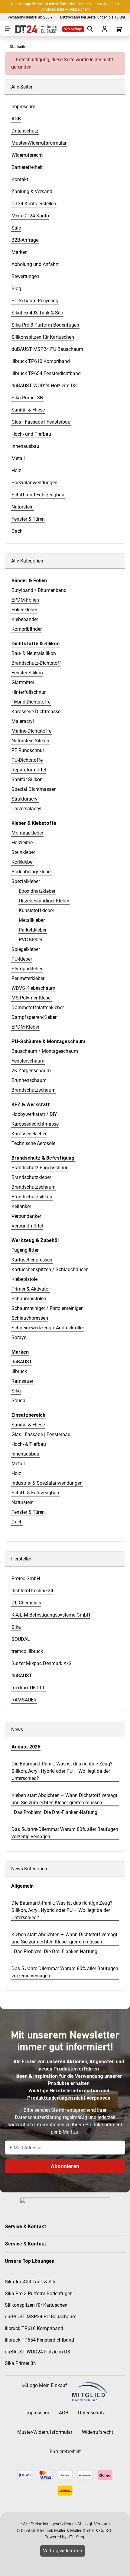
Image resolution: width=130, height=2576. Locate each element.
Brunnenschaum (29, 1080)
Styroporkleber (27, 969)
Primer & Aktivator (31, 1289)
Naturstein (23, 1502)
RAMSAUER (24, 1700)
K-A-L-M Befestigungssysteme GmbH (51, 1615)
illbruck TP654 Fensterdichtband (39, 2340)
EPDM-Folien (25, 600)
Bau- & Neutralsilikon (34, 653)
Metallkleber (32, 920)
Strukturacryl (25, 799)
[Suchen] (89, 29)
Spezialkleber (26, 881)
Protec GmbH (26, 1579)
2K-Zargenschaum (31, 1071)
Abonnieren (65, 2166)
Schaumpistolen (29, 1299)
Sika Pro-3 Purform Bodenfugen (39, 2294)
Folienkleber (24, 610)
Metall (18, 1464)
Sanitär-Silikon (27, 779)
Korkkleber (23, 862)
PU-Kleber (22, 959)
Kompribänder (27, 629)
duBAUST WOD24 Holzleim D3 (37, 2352)
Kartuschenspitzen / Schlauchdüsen (50, 1270)
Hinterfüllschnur (29, 692)
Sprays (19, 1337)
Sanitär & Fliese (28, 1425)
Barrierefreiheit (65, 2452)
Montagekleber (27, 833)
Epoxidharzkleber (37, 891)
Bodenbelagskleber (32, 872)
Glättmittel (23, 682)
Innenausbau (25, 1454)
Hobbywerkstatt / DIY (34, 1114)
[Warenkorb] (118, 29)
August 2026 (26, 1747)
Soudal (19, 1401)
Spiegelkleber (26, 949)
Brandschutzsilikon (32, 1197)
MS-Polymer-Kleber (32, 998)
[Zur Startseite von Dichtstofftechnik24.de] (35, 29)
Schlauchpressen (30, 1318)
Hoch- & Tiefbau (29, 1444)
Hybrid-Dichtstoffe (31, 702)
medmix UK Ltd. (28, 1688)
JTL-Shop (76, 2537)
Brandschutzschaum (34, 1090)
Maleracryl (23, 721)
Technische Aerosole (33, 1143)
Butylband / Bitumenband (39, 590)
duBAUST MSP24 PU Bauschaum (41, 2317)
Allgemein (22, 1886)
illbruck (19, 1371)
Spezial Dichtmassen (34, 789)
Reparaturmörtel (29, 770)
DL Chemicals (26, 1603)
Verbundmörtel (27, 1226)
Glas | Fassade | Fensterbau (41, 1434)
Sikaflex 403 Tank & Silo (31, 2282)
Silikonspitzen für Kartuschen (36, 2305)
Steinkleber (23, 852)
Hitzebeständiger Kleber (44, 901)
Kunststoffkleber (36, 910)
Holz (16, 1473)
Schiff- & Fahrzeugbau (35, 1493)
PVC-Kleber (31, 940)
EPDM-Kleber (25, 1027)
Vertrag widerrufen (63, 2551)
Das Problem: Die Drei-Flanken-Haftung (56, 1812)
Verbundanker (26, 1216)
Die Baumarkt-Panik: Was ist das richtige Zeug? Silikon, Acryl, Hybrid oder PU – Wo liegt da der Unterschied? (62, 1771)
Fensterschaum (28, 1061)
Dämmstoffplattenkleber (38, 1008)
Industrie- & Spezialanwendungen (47, 1483)
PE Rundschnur (28, 750)
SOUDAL (21, 1639)
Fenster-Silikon (27, 673)
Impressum (37, 2413)
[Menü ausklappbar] (8, 29)
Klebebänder (25, 619)
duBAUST (22, 1362)
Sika (16, 1391)
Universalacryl (26, 809)
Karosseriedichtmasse (35, 1124)
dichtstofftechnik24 (32, 1591)
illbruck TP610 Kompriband (34, 2328)
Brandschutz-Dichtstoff (36, 663)
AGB (64, 2413)
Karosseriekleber (29, 1134)
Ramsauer (22, 1381)
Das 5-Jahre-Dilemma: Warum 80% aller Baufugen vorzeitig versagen (65, 1833)
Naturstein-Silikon (30, 741)
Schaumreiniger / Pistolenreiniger (47, 1308)
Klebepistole (24, 1279)
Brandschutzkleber (31, 1177)
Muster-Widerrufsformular (45, 2432)
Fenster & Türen (28, 1512)
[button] (65, 2227)
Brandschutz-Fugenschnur (39, 1168)
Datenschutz (91, 2413)
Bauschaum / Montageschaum (45, 1051)
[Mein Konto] (104, 29)
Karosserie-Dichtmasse (36, 712)
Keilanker (21, 1206)
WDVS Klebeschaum (33, 988)
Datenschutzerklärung (38, 2117)
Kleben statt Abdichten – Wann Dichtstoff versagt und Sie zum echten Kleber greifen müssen (64, 1799)
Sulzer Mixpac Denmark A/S (42, 1663)
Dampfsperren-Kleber (34, 1017)
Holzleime (22, 843)
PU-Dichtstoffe (27, 760)
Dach (17, 1522)
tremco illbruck (27, 1651)
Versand (102, 2524)
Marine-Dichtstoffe (31, 731)
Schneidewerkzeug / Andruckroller (48, 1328)
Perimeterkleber (28, 978)
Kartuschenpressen (32, 1260)
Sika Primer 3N (21, 2363)
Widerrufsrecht (97, 2432)
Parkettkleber (33, 930)
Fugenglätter (25, 1250)
